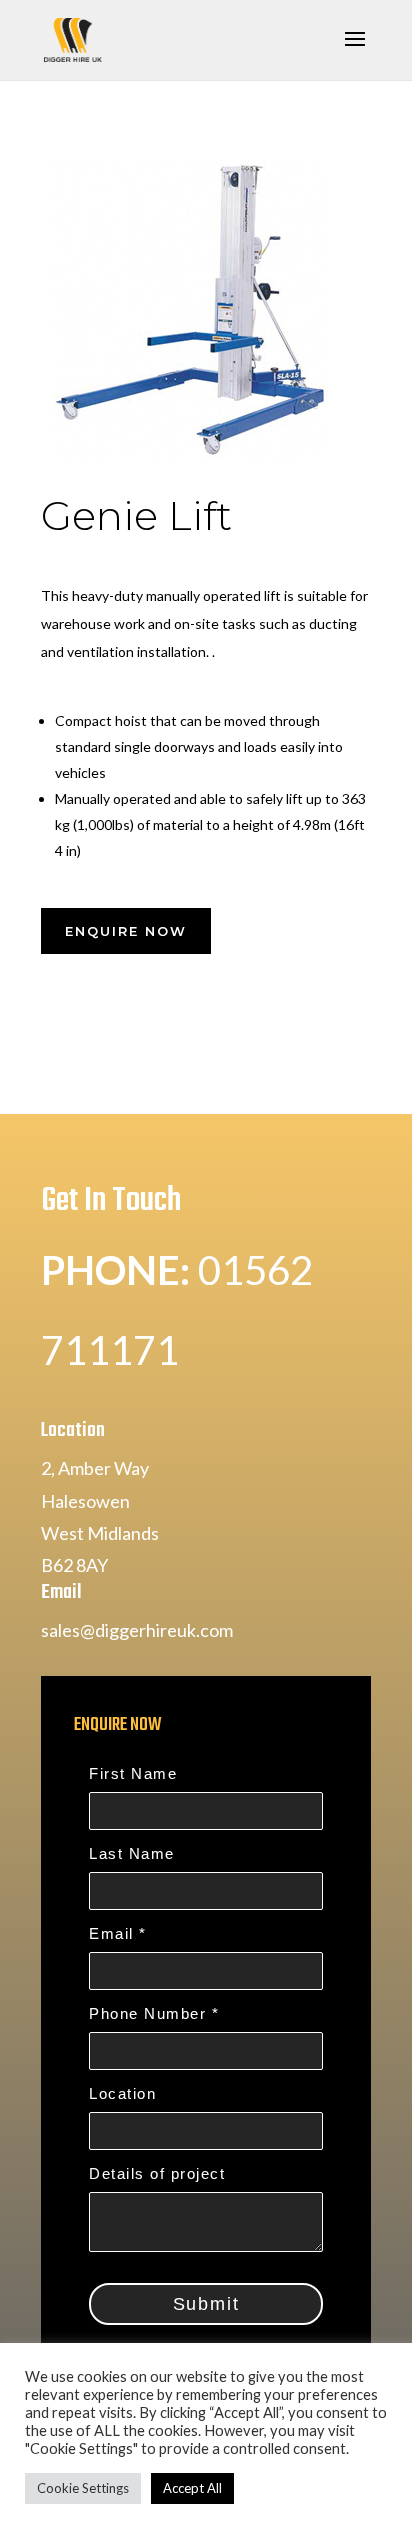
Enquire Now (126, 931)
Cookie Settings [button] (83, 2488)
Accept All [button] (192, 2488)
